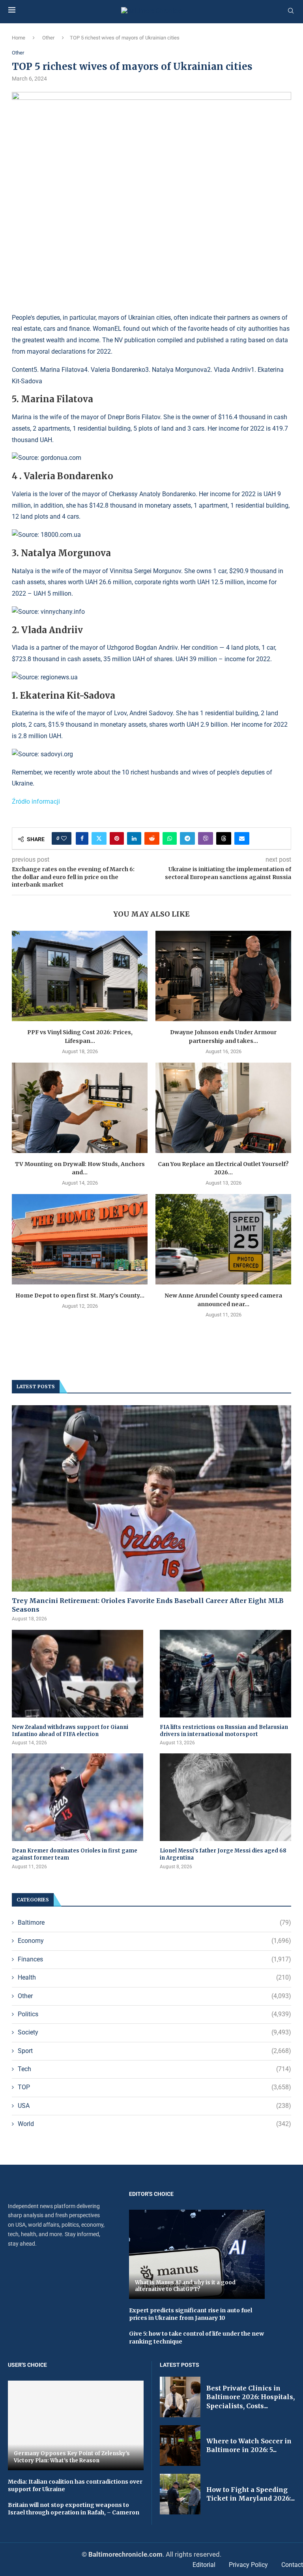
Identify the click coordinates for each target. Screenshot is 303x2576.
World (154, 2124)
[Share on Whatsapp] (170, 838)
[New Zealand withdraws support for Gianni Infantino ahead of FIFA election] (78, 1674)
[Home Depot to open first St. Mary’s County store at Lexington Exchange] (80, 1239)
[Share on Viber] (206, 838)
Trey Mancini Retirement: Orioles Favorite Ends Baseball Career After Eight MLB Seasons (148, 1605)
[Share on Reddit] (152, 838)
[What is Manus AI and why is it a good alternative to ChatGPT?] (197, 2254)
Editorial (204, 2565)
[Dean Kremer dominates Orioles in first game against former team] (78, 1797)
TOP (154, 2087)
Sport (154, 2051)
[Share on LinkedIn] (134, 838)
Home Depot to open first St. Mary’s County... (80, 1295)
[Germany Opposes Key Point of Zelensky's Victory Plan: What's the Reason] (76, 2425)
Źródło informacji (36, 801)
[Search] (291, 11)
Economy (154, 1941)
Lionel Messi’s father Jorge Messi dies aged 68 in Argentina (223, 1854)
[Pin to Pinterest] (117, 838)
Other (48, 38)
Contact (292, 2565)
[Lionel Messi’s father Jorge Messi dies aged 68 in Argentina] (225, 1797)
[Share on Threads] (224, 838)
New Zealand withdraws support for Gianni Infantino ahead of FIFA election (70, 1731)
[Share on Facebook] (82, 838)
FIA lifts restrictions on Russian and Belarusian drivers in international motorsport (224, 1731)
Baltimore (154, 1923)
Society (154, 2032)
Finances (154, 1959)
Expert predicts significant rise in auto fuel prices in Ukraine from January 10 (191, 2314)
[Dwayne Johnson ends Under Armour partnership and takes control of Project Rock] (223, 976)
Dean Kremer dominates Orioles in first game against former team (75, 1854)
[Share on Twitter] (99, 838)
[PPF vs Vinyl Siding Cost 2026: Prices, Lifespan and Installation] (80, 976)
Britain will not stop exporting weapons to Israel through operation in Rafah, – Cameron (74, 2509)
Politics (154, 2014)
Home (19, 38)
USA (154, 2106)
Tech (154, 2069)
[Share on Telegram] (187, 838)
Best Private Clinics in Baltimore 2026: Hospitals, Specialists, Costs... (251, 2397)
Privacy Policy (248, 2565)
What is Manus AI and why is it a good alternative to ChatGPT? (185, 2286)
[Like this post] (64, 838)
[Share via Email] (242, 838)
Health (154, 1977)
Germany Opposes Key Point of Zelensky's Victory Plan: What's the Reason (72, 2457)
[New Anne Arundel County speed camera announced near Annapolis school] (223, 1239)
